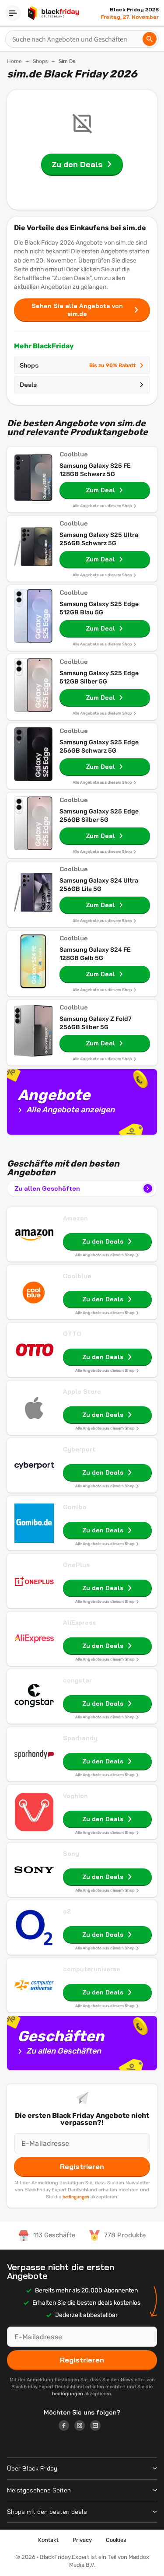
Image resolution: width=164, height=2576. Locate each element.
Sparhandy (80, 1738)
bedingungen (76, 2197)
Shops (40, 61)
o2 (67, 1911)
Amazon (75, 1218)
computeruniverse (92, 1969)
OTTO (72, 1334)
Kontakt (48, 2540)
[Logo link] (66, 2427)
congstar (77, 1680)
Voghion (75, 1796)
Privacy (82, 2540)
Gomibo (75, 1507)
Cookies (116, 2540)
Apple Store (82, 1391)
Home (14, 61)
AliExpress (79, 1623)
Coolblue (77, 1276)
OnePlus (76, 1565)
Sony (71, 1854)
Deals (28, 385)
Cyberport (79, 1449)
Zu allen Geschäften (47, 1188)
